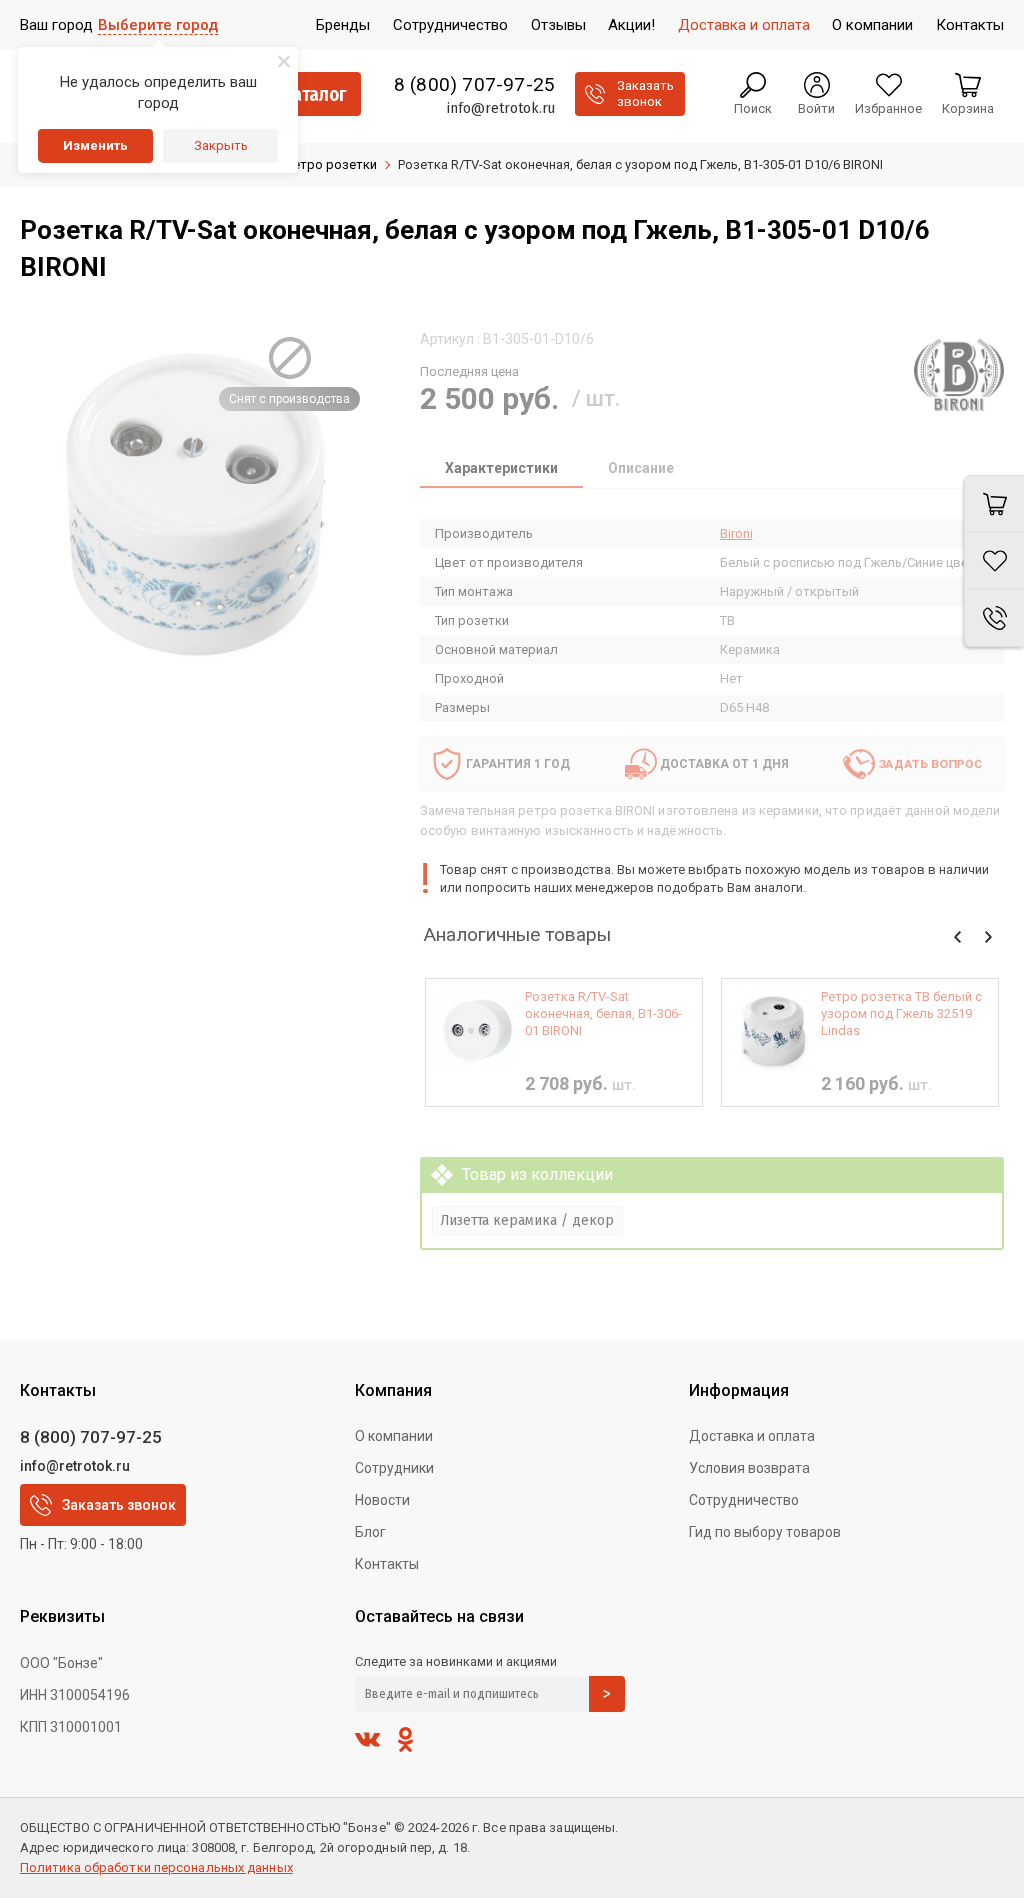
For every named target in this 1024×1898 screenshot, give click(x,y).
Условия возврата (749, 1468)
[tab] (501, 470)
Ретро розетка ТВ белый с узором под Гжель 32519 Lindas (901, 1013)
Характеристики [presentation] (501, 468)
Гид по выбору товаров (765, 1532)
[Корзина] (994, 504)
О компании (394, 1436)
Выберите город (158, 25)
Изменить (95, 145)
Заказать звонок (119, 1505)
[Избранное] (994, 561)
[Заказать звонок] (994, 618)
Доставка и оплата (752, 1436)
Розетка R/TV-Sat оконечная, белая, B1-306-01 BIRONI (603, 1013)
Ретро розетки (331, 164)
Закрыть (221, 145)
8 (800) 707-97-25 (474, 85)
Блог (370, 1532)
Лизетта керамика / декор (527, 1220)
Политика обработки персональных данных (156, 1867)
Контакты (387, 1564)
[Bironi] (959, 375)
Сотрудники (394, 1468)
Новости (382, 1500)
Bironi (736, 533)
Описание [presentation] (641, 468)
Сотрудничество (744, 1500)
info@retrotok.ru (500, 108)
